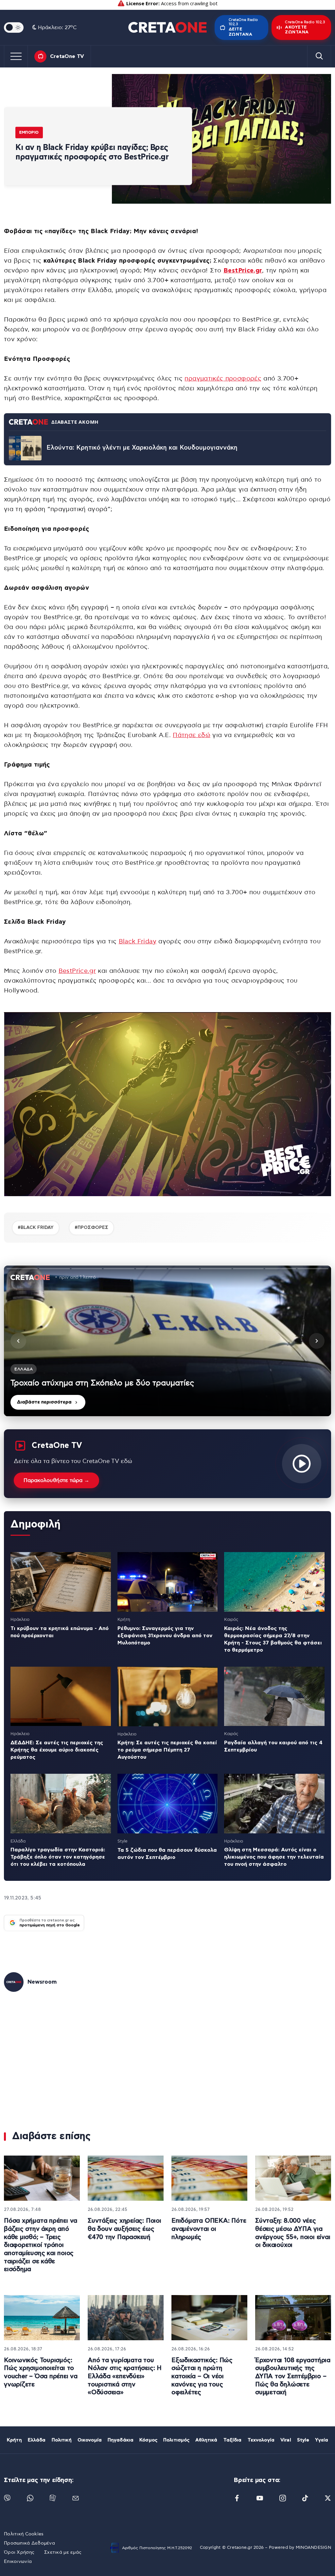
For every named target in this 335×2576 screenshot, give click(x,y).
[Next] (317, 1341)
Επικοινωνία (18, 2562)
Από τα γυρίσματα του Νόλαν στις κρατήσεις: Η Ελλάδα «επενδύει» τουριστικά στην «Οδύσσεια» (125, 2377)
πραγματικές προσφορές (223, 379)
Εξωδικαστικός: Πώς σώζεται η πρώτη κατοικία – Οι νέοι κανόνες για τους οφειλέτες (202, 2377)
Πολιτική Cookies (24, 2534)
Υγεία (322, 2440)
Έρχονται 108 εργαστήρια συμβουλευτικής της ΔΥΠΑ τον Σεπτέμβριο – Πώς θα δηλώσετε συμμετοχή (293, 2377)
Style (303, 2440)
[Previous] (18, 1341)
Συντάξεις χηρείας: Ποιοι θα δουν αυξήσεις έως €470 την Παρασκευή (124, 2229)
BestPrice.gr (77, 971)
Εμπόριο (29, 132)
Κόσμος (148, 2440)
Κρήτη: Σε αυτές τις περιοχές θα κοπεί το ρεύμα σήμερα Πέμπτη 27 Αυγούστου (167, 1750)
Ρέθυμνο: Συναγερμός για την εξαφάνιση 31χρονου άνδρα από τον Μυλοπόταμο (165, 1636)
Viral (286, 2440)
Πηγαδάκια (121, 2440)
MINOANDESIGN (313, 2548)
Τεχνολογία (261, 2440)
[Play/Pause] (167, 1341)
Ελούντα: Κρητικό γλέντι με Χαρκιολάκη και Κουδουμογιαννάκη (142, 448)
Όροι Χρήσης (19, 2552)
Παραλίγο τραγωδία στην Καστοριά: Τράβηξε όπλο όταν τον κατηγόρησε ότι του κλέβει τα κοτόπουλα (58, 1857)
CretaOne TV (67, 56)
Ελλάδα (37, 2440)
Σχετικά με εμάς (63, 2552)
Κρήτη (14, 2440)
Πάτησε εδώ (192, 735)
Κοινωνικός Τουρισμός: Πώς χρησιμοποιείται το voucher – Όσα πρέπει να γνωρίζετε (41, 2372)
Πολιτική (62, 2440)
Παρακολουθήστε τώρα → (56, 1480)
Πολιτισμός (176, 2440)
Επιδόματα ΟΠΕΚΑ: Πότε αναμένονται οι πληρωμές (209, 2229)
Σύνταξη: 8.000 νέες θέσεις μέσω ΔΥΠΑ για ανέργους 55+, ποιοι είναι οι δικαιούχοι (293, 2233)
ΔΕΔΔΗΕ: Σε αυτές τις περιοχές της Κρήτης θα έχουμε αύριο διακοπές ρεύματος (57, 1750)
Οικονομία (90, 2440)
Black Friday (138, 942)
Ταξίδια (233, 2440)
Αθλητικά (206, 2440)
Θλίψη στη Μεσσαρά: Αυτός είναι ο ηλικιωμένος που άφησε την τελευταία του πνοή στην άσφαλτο (274, 1857)
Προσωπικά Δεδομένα (29, 2543)
